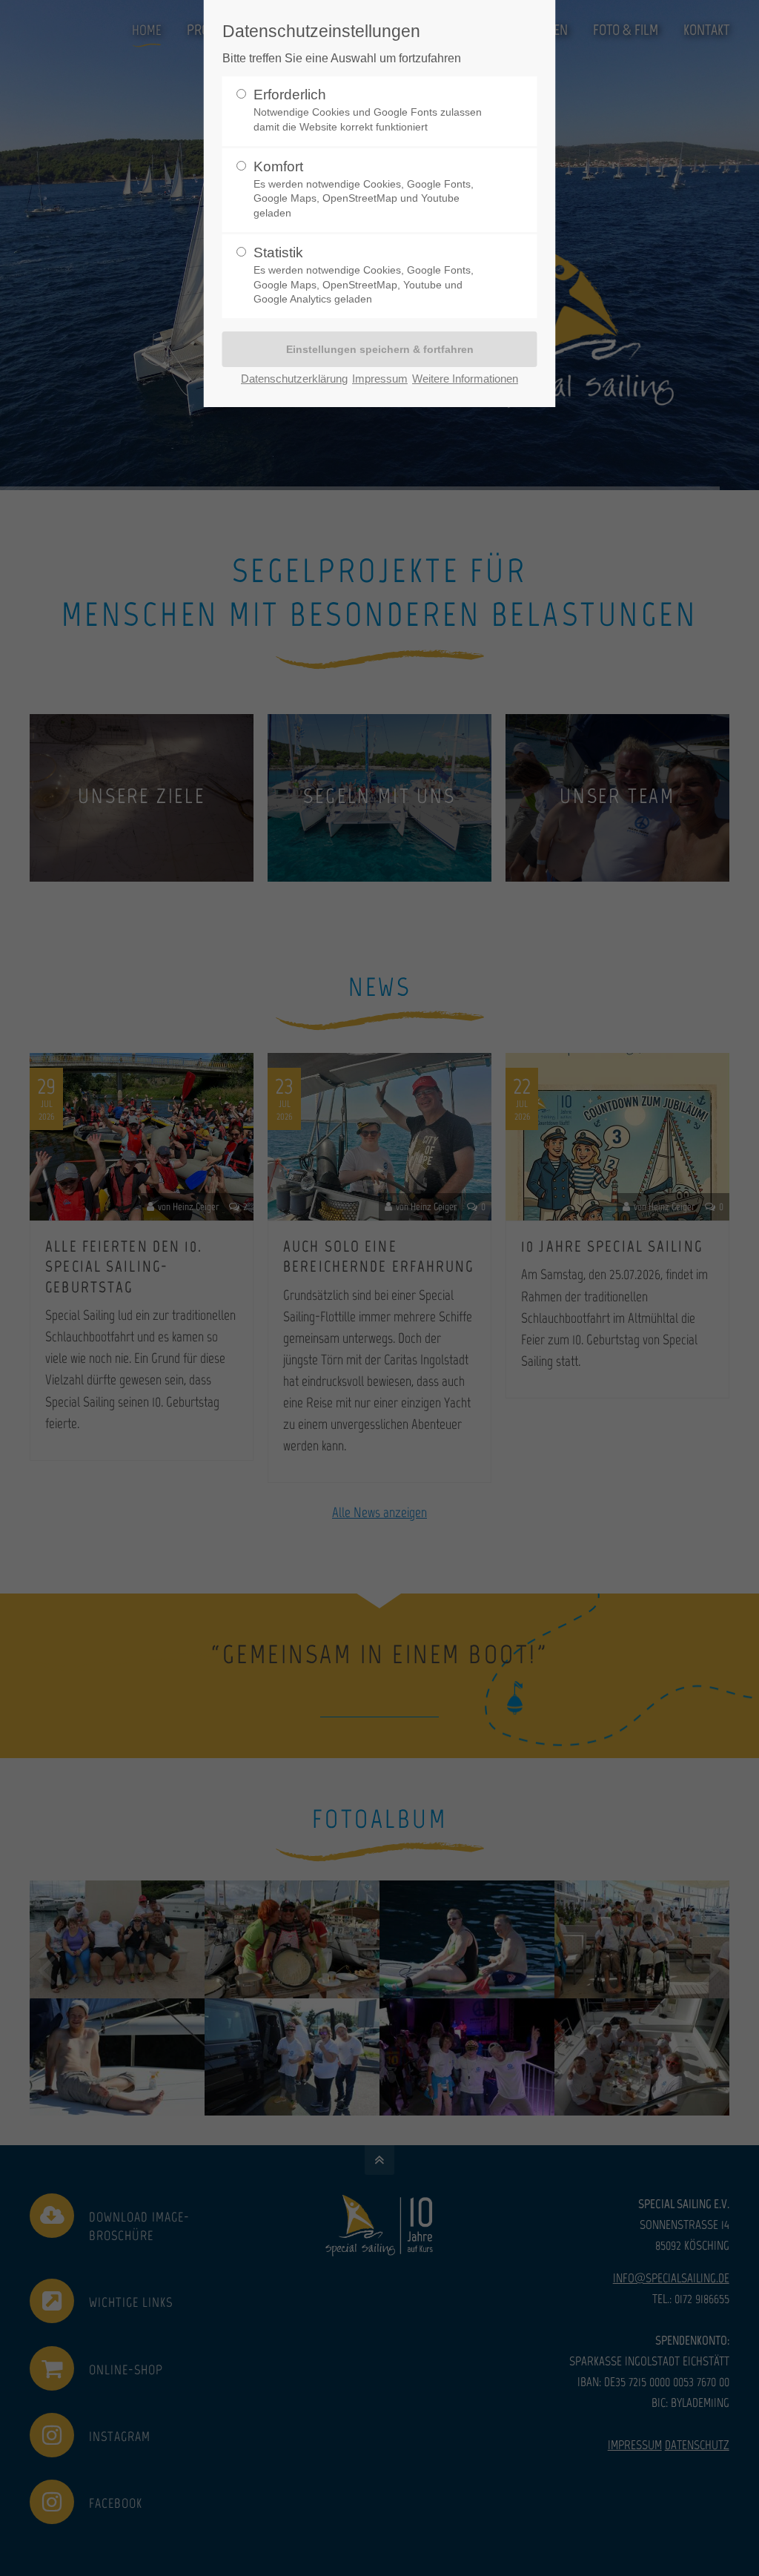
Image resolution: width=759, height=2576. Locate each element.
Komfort (364, 188)
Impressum (380, 379)
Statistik (364, 274)
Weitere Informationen (465, 379)
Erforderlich (368, 109)
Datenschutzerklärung (294, 379)
